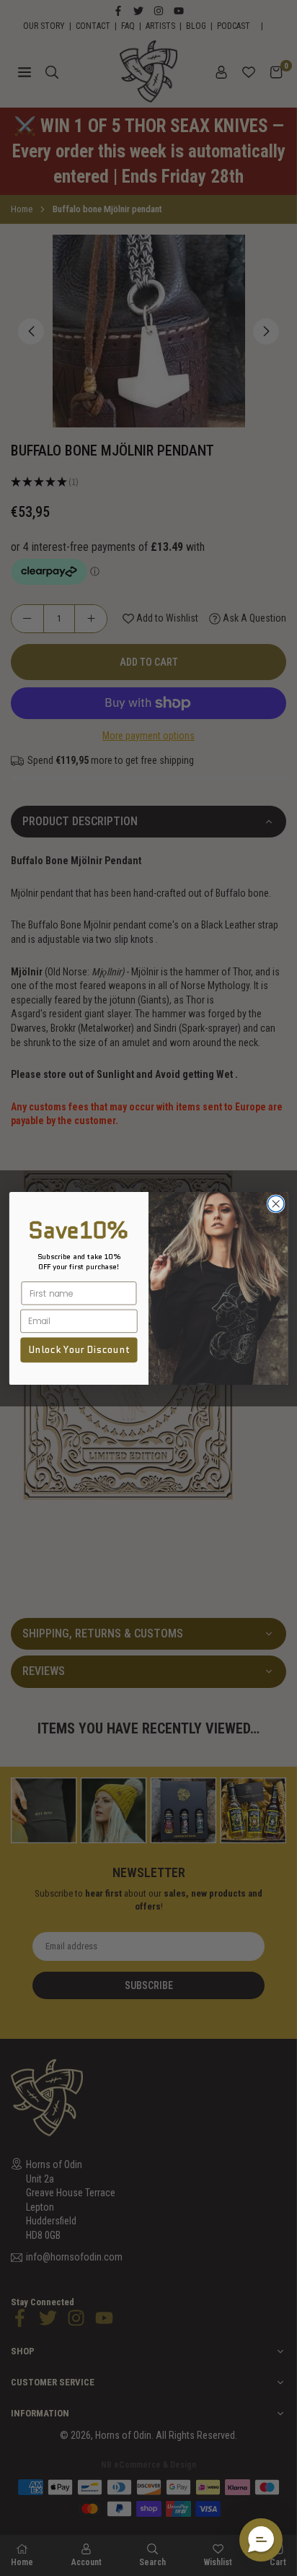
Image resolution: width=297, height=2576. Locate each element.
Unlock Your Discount (79, 1349)
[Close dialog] (276, 1204)
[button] (261, 2540)
